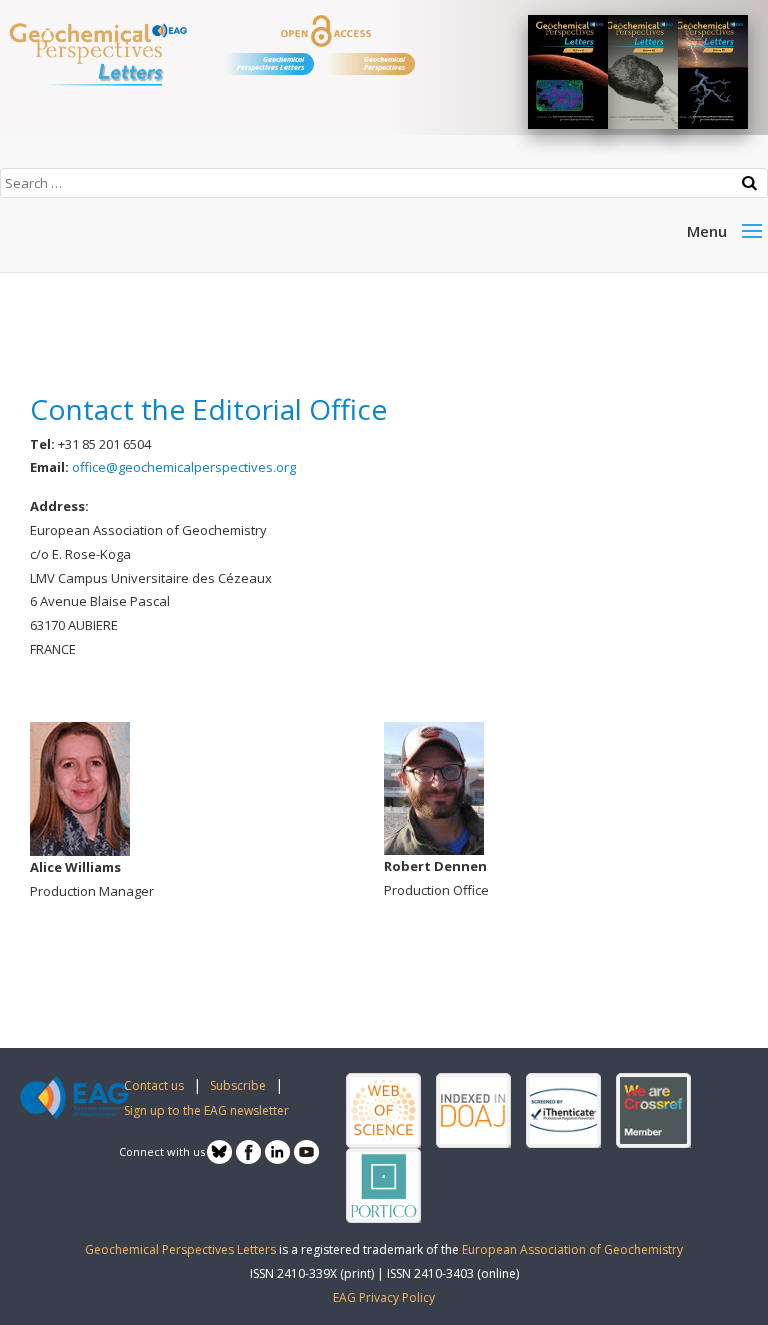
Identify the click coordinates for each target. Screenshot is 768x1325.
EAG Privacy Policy (384, 1297)
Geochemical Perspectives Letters (270, 63)
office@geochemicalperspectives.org (184, 467)
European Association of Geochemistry (572, 1249)
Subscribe (238, 1085)
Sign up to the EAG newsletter (206, 1110)
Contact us (154, 1085)
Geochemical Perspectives (384, 63)
